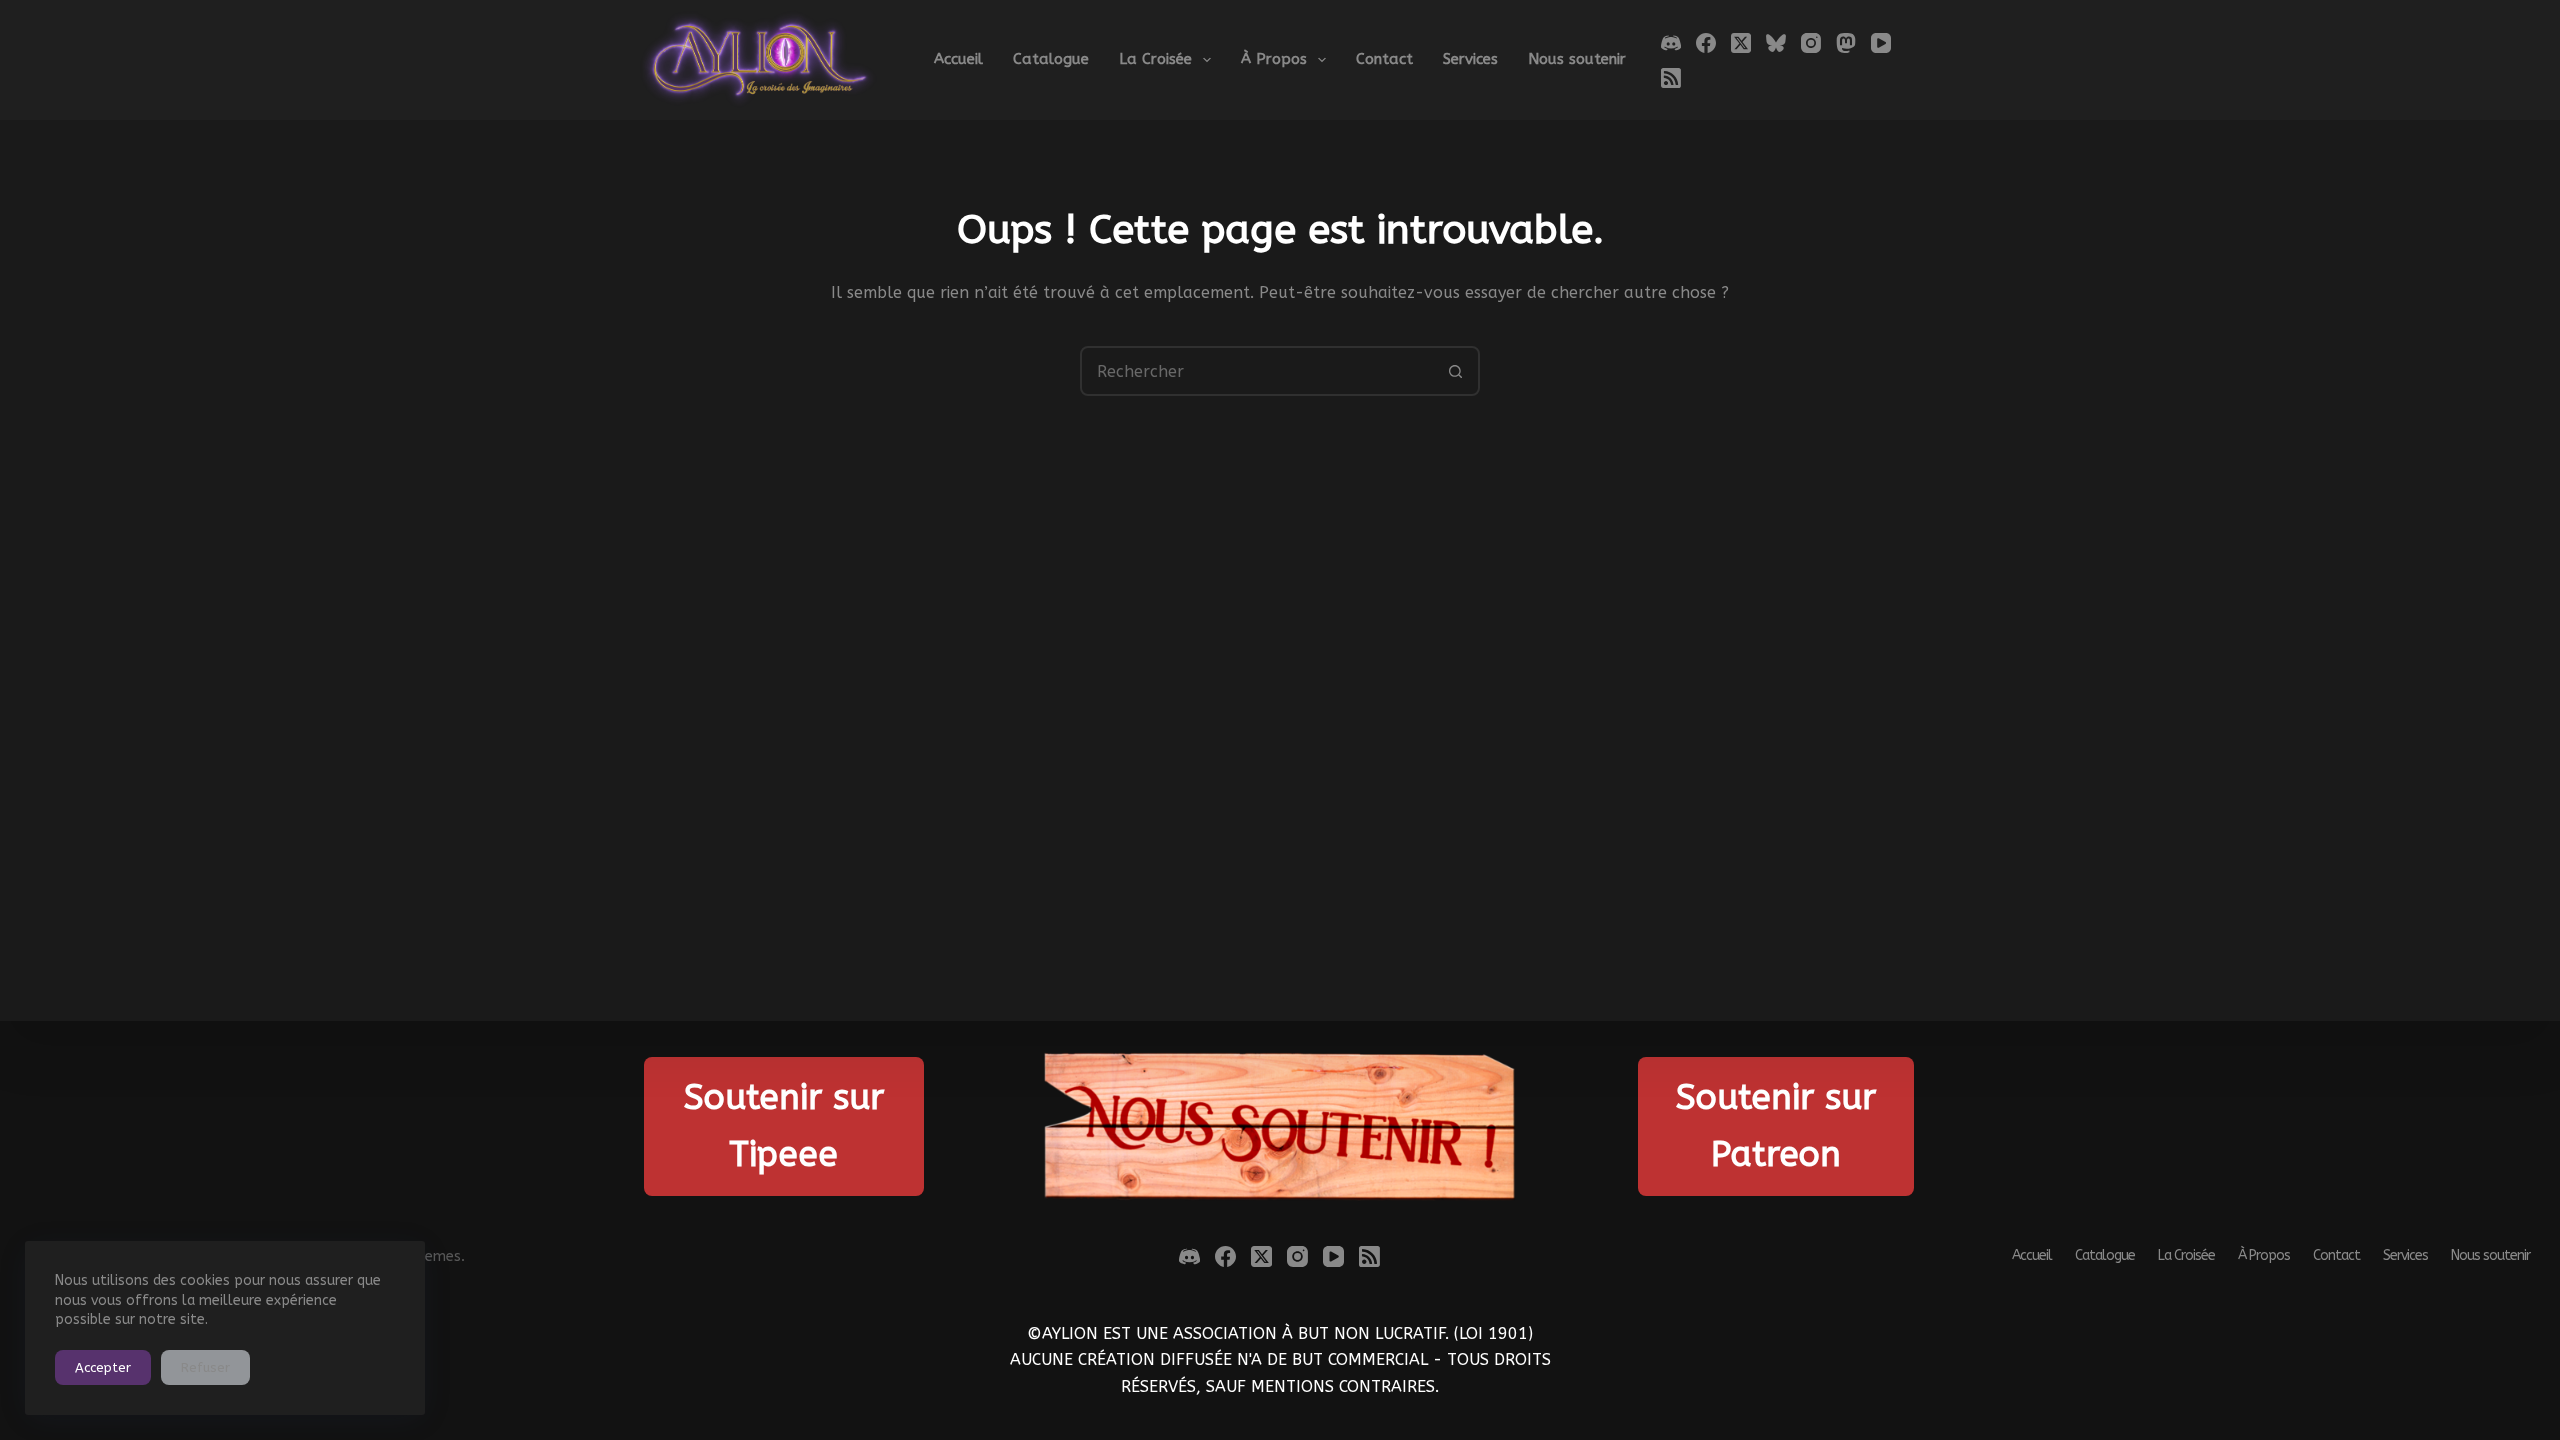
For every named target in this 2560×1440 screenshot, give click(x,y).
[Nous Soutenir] (1280, 1126)
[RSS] (1671, 78)
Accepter (103, 1367)
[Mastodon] (1846, 43)
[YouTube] (1881, 43)
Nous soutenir (1577, 59)
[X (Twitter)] (1741, 43)
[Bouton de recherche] (1455, 371)
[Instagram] (1811, 43)
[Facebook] (1706, 43)
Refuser (205, 1367)
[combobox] (1257, 371)
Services (1470, 59)
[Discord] (1671, 43)
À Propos (1274, 59)
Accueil (958, 59)
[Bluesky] (1776, 43)
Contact (1384, 59)
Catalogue (1051, 59)
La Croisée (1155, 59)
